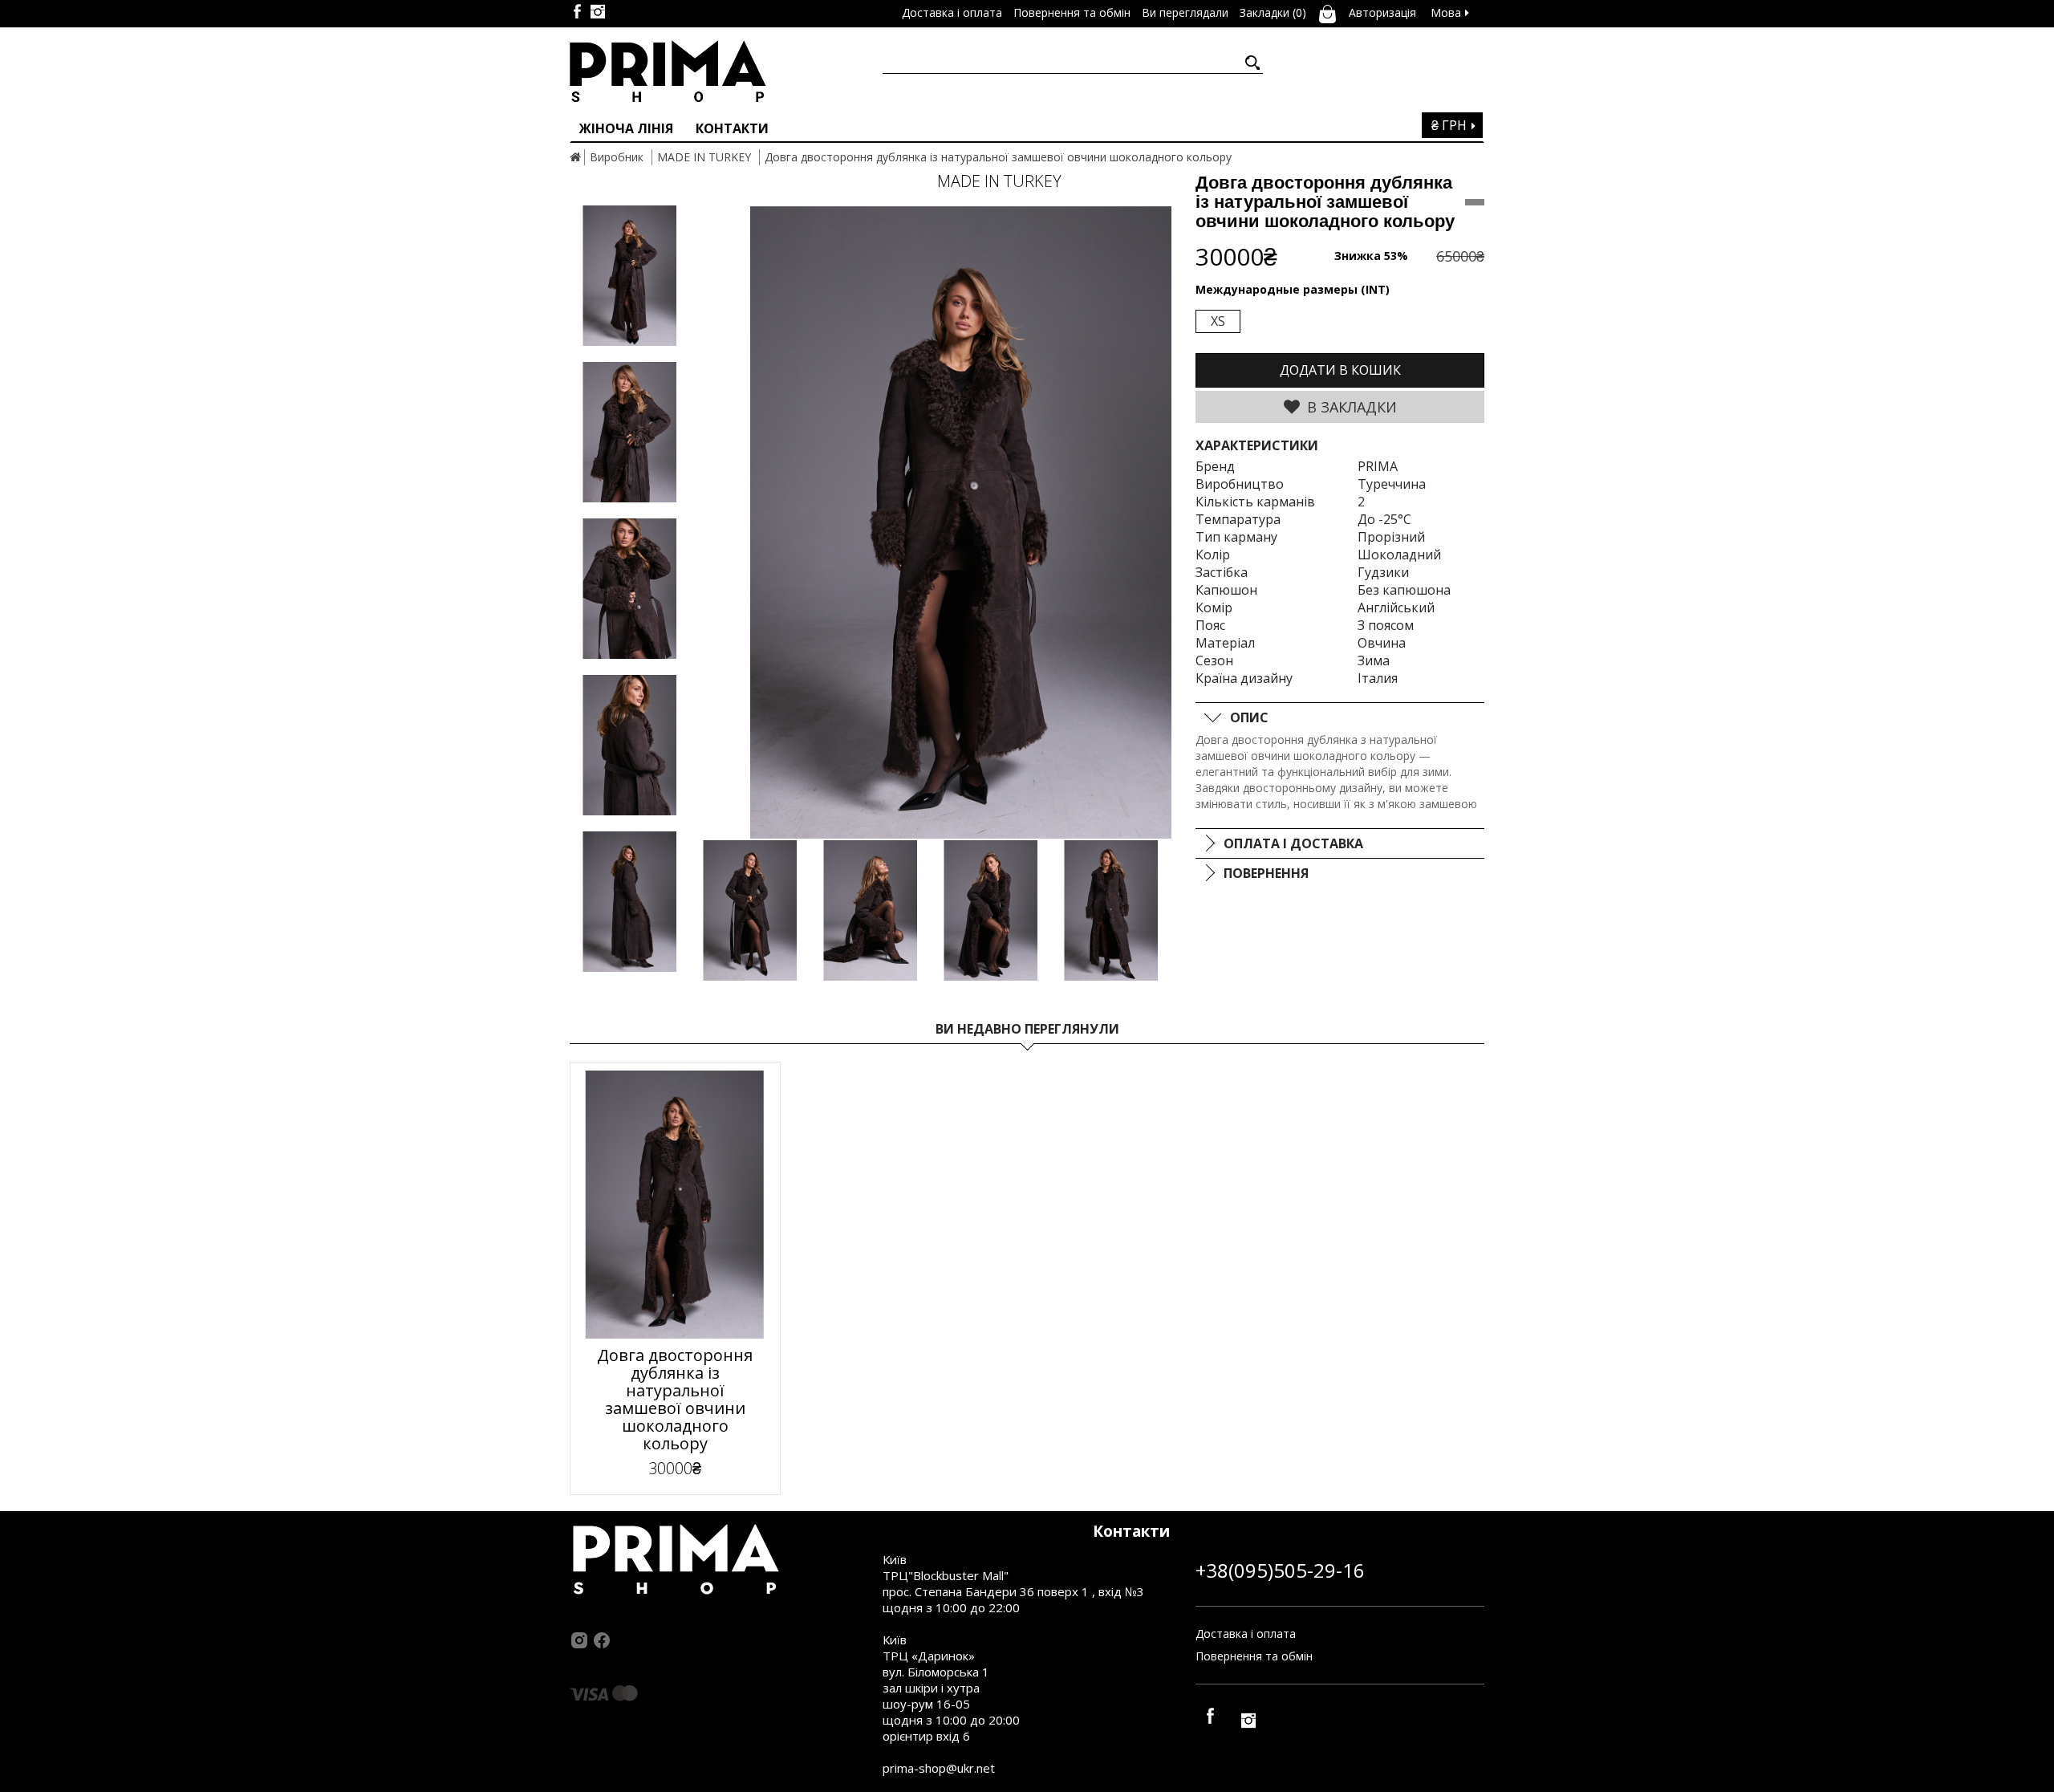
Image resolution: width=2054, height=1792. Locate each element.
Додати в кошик (1340, 370)
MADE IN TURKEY (704, 157)
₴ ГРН (1451, 125)
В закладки (1350, 407)
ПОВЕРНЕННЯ (1266, 873)
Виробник (617, 157)
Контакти (732, 128)
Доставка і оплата (1246, 1634)
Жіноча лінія (626, 128)
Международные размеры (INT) (1293, 289)
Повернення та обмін (1254, 1656)
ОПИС (1249, 717)
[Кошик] (1327, 12)
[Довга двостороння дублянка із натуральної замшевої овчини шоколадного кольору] (961, 523)
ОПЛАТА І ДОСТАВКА (1293, 843)
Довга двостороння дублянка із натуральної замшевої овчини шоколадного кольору (998, 157)
